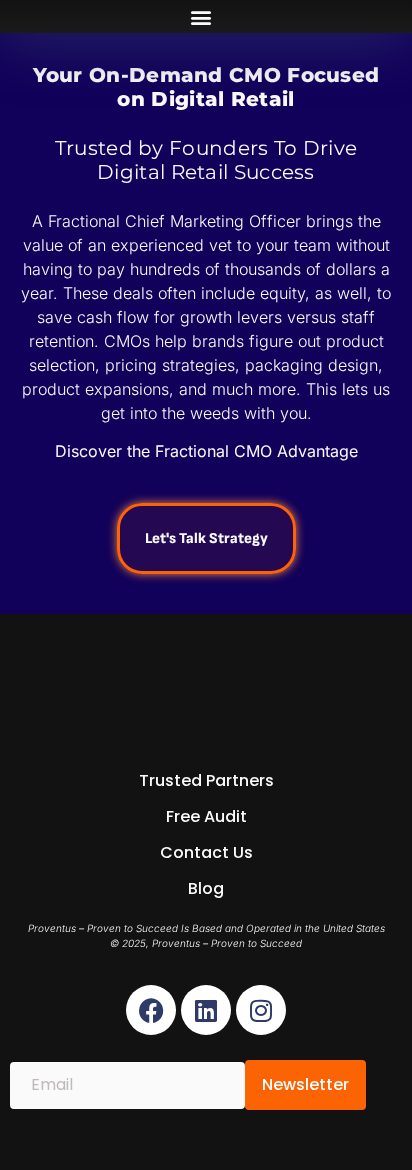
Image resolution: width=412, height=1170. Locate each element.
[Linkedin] (206, 1010)
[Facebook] (151, 1010)
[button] (201, 16)
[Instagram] (261, 1010)
